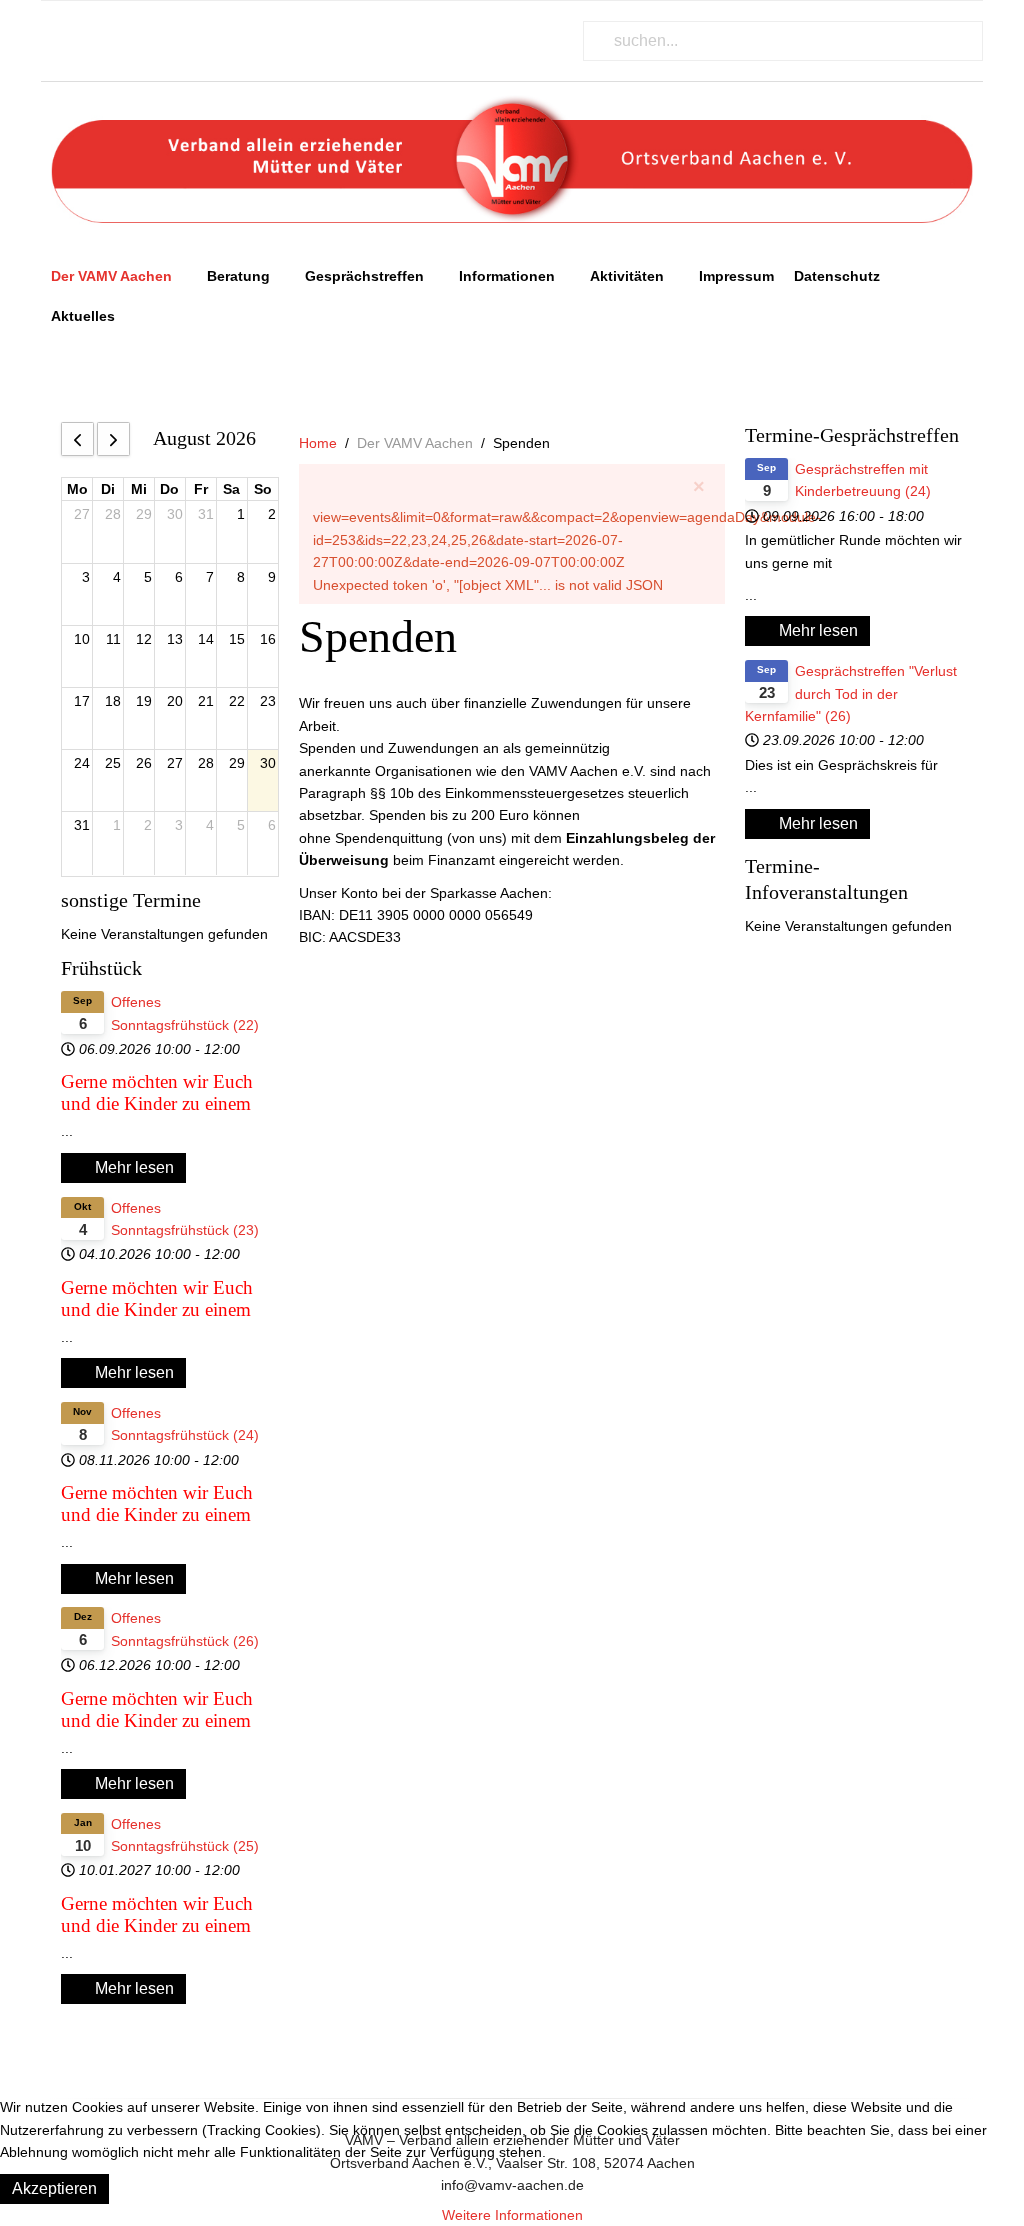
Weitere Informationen (512, 2215)
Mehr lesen (132, 1167)
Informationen (507, 276)
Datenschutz (837, 276)
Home (318, 443)
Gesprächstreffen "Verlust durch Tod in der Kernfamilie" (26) (851, 693)
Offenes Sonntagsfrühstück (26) (185, 1629)
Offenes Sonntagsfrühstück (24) (185, 1424)
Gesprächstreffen (364, 276)
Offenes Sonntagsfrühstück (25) (185, 1835)
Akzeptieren (54, 2188)
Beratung (238, 276)
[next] (113, 439)
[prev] (77, 439)
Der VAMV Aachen (111, 276)
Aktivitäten (627, 276)
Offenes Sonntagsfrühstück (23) (185, 1219)
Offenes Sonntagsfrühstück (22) (185, 1013)
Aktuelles (83, 316)
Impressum (736, 276)
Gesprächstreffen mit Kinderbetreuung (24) (863, 480)
